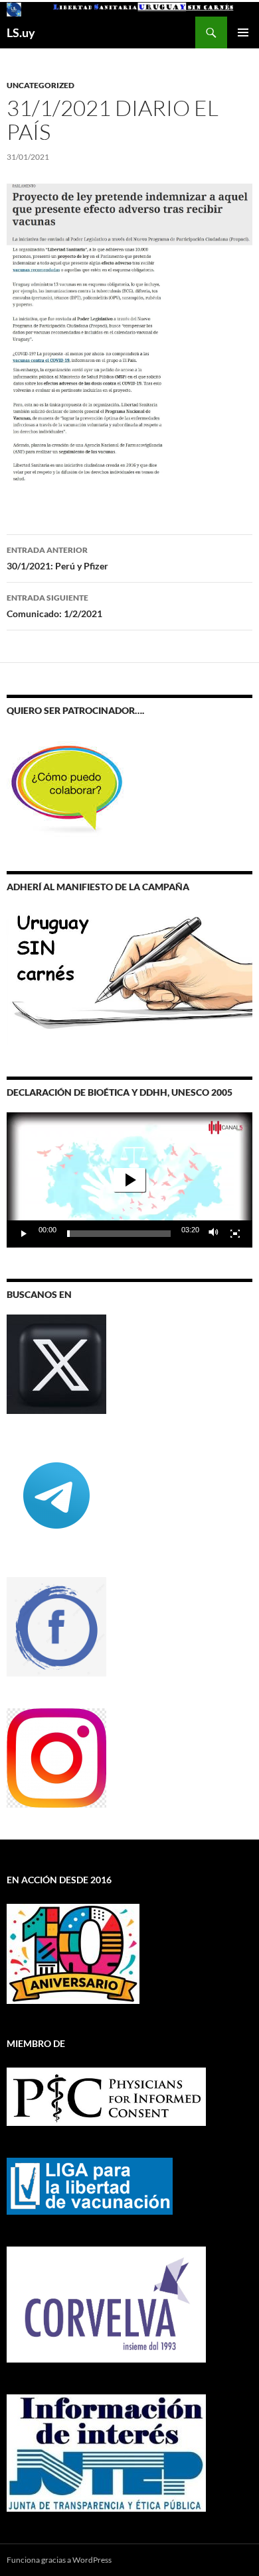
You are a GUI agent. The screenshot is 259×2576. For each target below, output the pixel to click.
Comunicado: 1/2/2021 (54, 606)
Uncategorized (41, 85)
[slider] (119, 1234)
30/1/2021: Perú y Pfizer (57, 558)
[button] (129, 1180)
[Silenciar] (214, 1234)
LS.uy (21, 32)
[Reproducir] (24, 1234)
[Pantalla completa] (235, 1234)
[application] (129, 1180)
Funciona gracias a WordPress (59, 2560)
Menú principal (243, 32)
